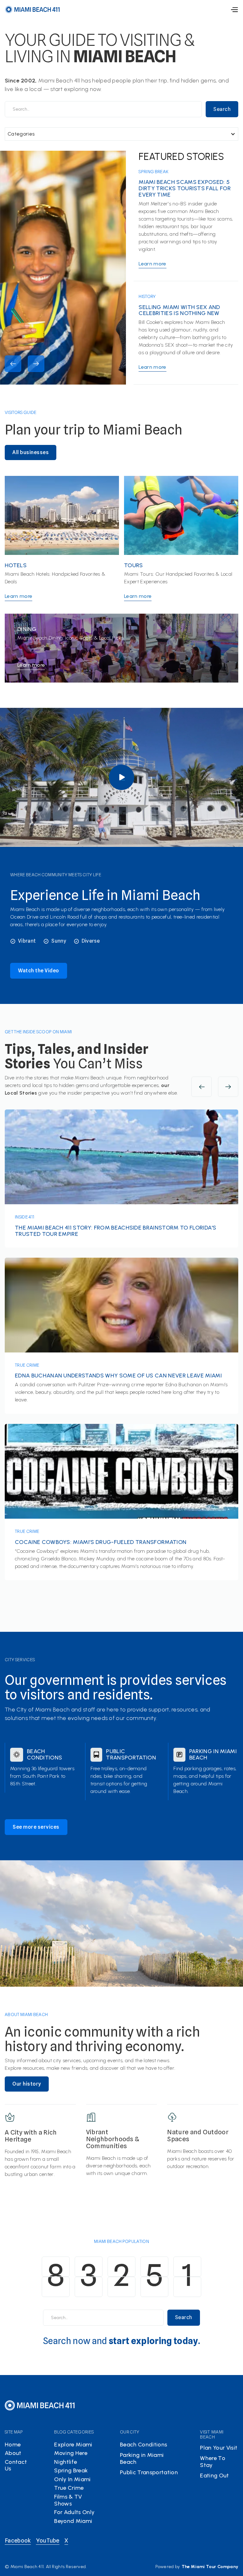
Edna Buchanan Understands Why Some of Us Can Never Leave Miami (118, 1376)
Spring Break (153, 172)
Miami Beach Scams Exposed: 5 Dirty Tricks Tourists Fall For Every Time (185, 188)
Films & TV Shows (68, 2500)
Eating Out (214, 2476)
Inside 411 (25, 1217)
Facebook (18, 2540)
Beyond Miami (73, 2521)
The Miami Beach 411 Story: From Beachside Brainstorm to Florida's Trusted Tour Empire (116, 1231)
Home (13, 2445)
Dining (27, 629)
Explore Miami (73, 2445)
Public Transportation (131, 1755)
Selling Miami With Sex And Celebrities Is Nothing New (179, 311)
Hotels (16, 566)
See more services (36, 1827)
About (13, 2453)
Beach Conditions (44, 1755)
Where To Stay (213, 2462)
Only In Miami (72, 2479)
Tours (134, 566)
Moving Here (71, 2453)
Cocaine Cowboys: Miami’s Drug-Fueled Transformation (101, 1542)
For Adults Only (74, 2512)
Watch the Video (39, 971)
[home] (33, 9)
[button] (234, 10)
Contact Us (16, 2465)
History (147, 296)
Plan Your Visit (219, 2448)
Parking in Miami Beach (213, 1755)
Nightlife (65, 2462)
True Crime (27, 1365)
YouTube (48, 2540)
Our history (27, 2084)
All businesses (31, 452)
